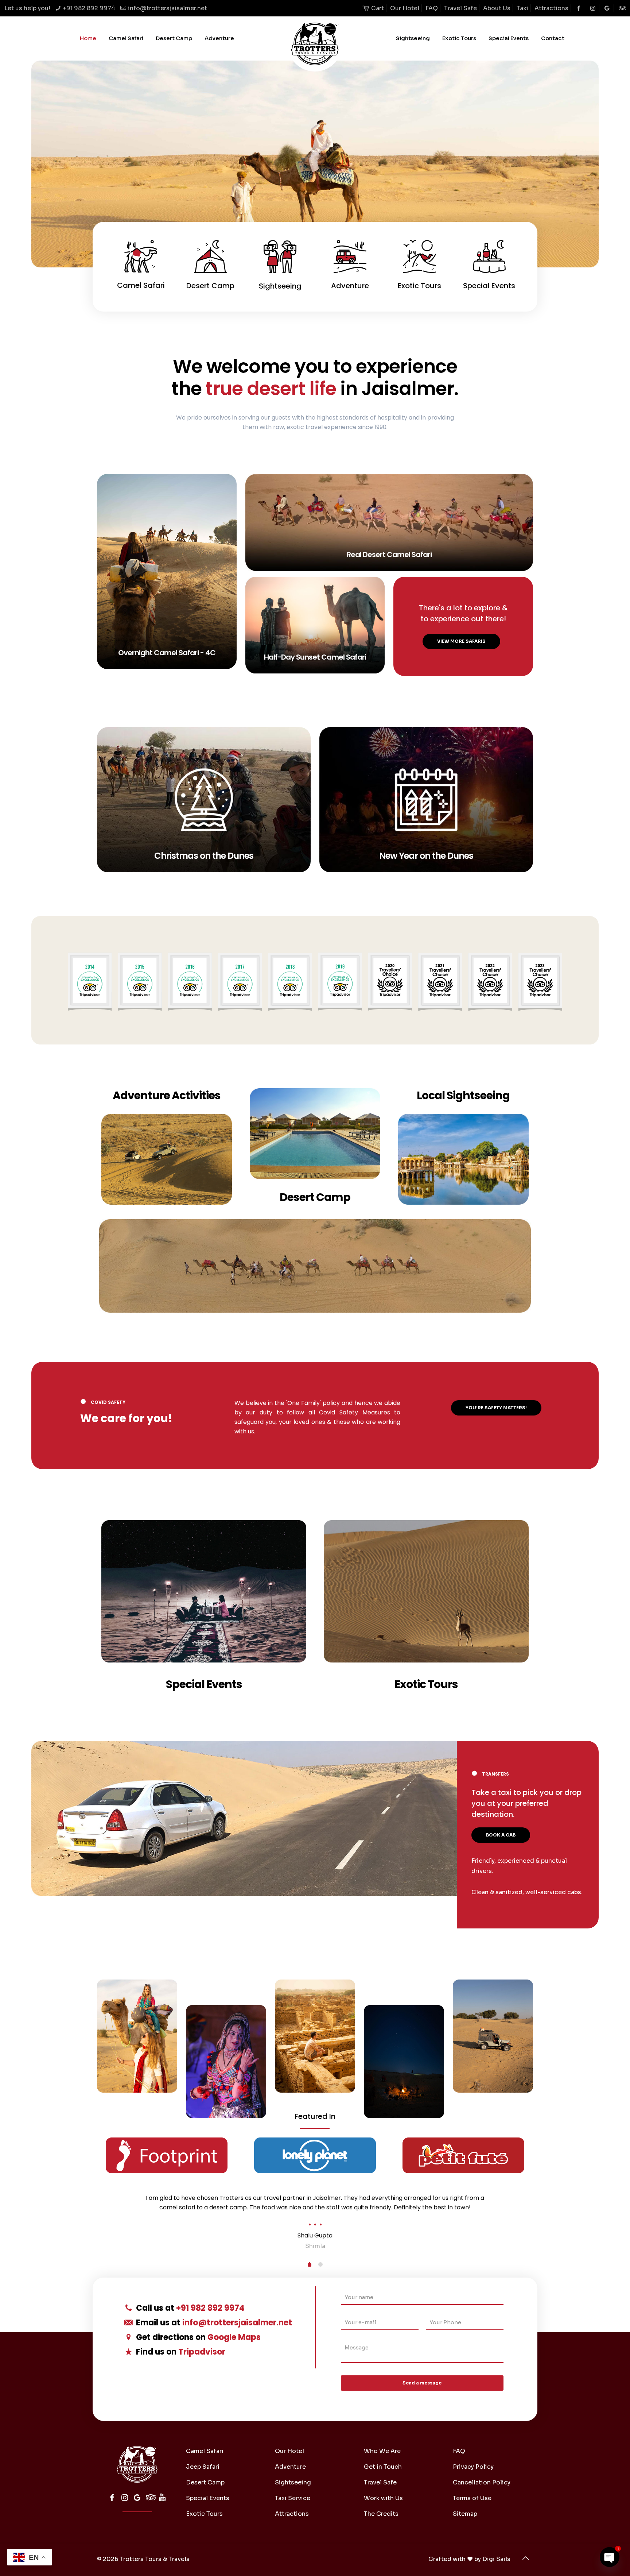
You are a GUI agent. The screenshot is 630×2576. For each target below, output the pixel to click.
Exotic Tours (426, 1684)
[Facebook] (112, 2498)
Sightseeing (293, 2482)
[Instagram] (125, 2498)
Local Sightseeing (463, 1095)
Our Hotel (405, 8)
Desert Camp (315, 1197)
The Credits (381, 2514)
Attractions (551, 8)
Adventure (290, 2467)
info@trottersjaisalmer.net (168, 8)
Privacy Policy (473, 2467)
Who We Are (382, 2451)
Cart (377, 8)
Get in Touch (383, 2467)
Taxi (522, 8)
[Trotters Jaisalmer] (315, 44)
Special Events (204, 1684)
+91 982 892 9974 (89, 8)
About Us (497, 8)
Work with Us (383, 2498)
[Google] (137, 2498)
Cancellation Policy (482, 2482)
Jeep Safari (203, 2467)
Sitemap (465, 2514)
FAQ (432, 8)
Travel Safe (460, 8)
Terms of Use (472, 2498)
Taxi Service (293, 2498)
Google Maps (234, 2337)
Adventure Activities (167, 1095)
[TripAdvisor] (150, 2498)
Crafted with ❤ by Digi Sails (469, 2559)
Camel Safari (205, 2451)
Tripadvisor (202, 2352)
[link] (315, 980)
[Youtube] (162, 2498)
